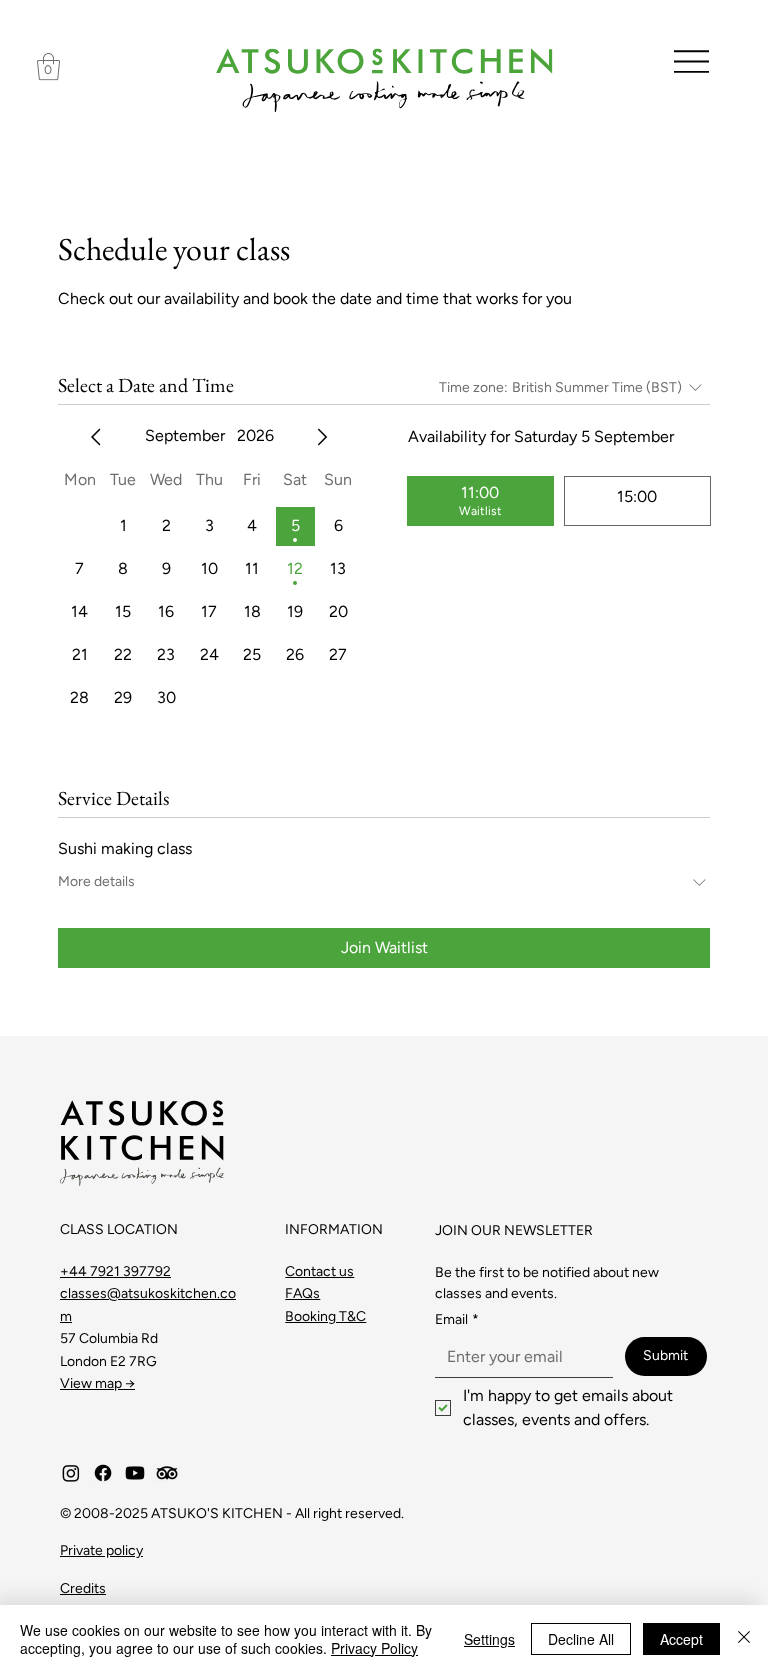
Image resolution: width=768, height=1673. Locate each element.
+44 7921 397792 (115, 1271)
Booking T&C (325, 1316)
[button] (48, 66)
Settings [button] (489, 1639)
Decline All (581, 1639)
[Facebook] (103, 1473)
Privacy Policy (374, 1648)
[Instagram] (71, 1473)
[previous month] (96, 437)
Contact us (319, 1271)
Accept (681, 1639)
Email (457, 1319)
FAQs (302, 1293)
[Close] (744, 1639)
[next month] (322, 437)
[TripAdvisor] (167, 1473)
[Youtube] (135, 1473)
